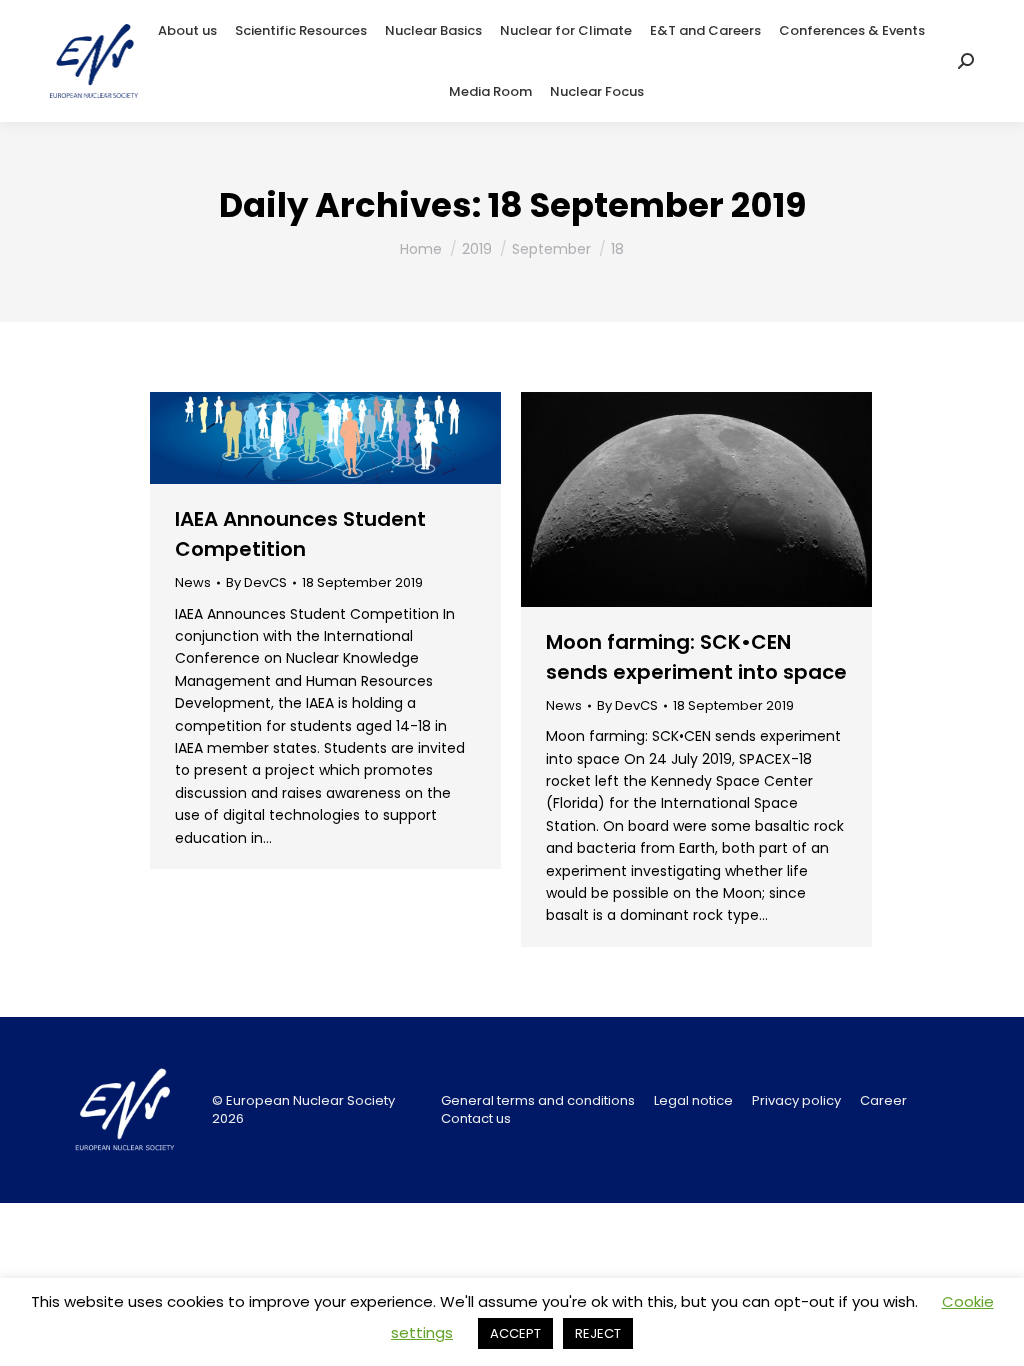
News (193, 582)
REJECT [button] (598, 1333)
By (256, 583)
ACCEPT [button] (515, 1333)
